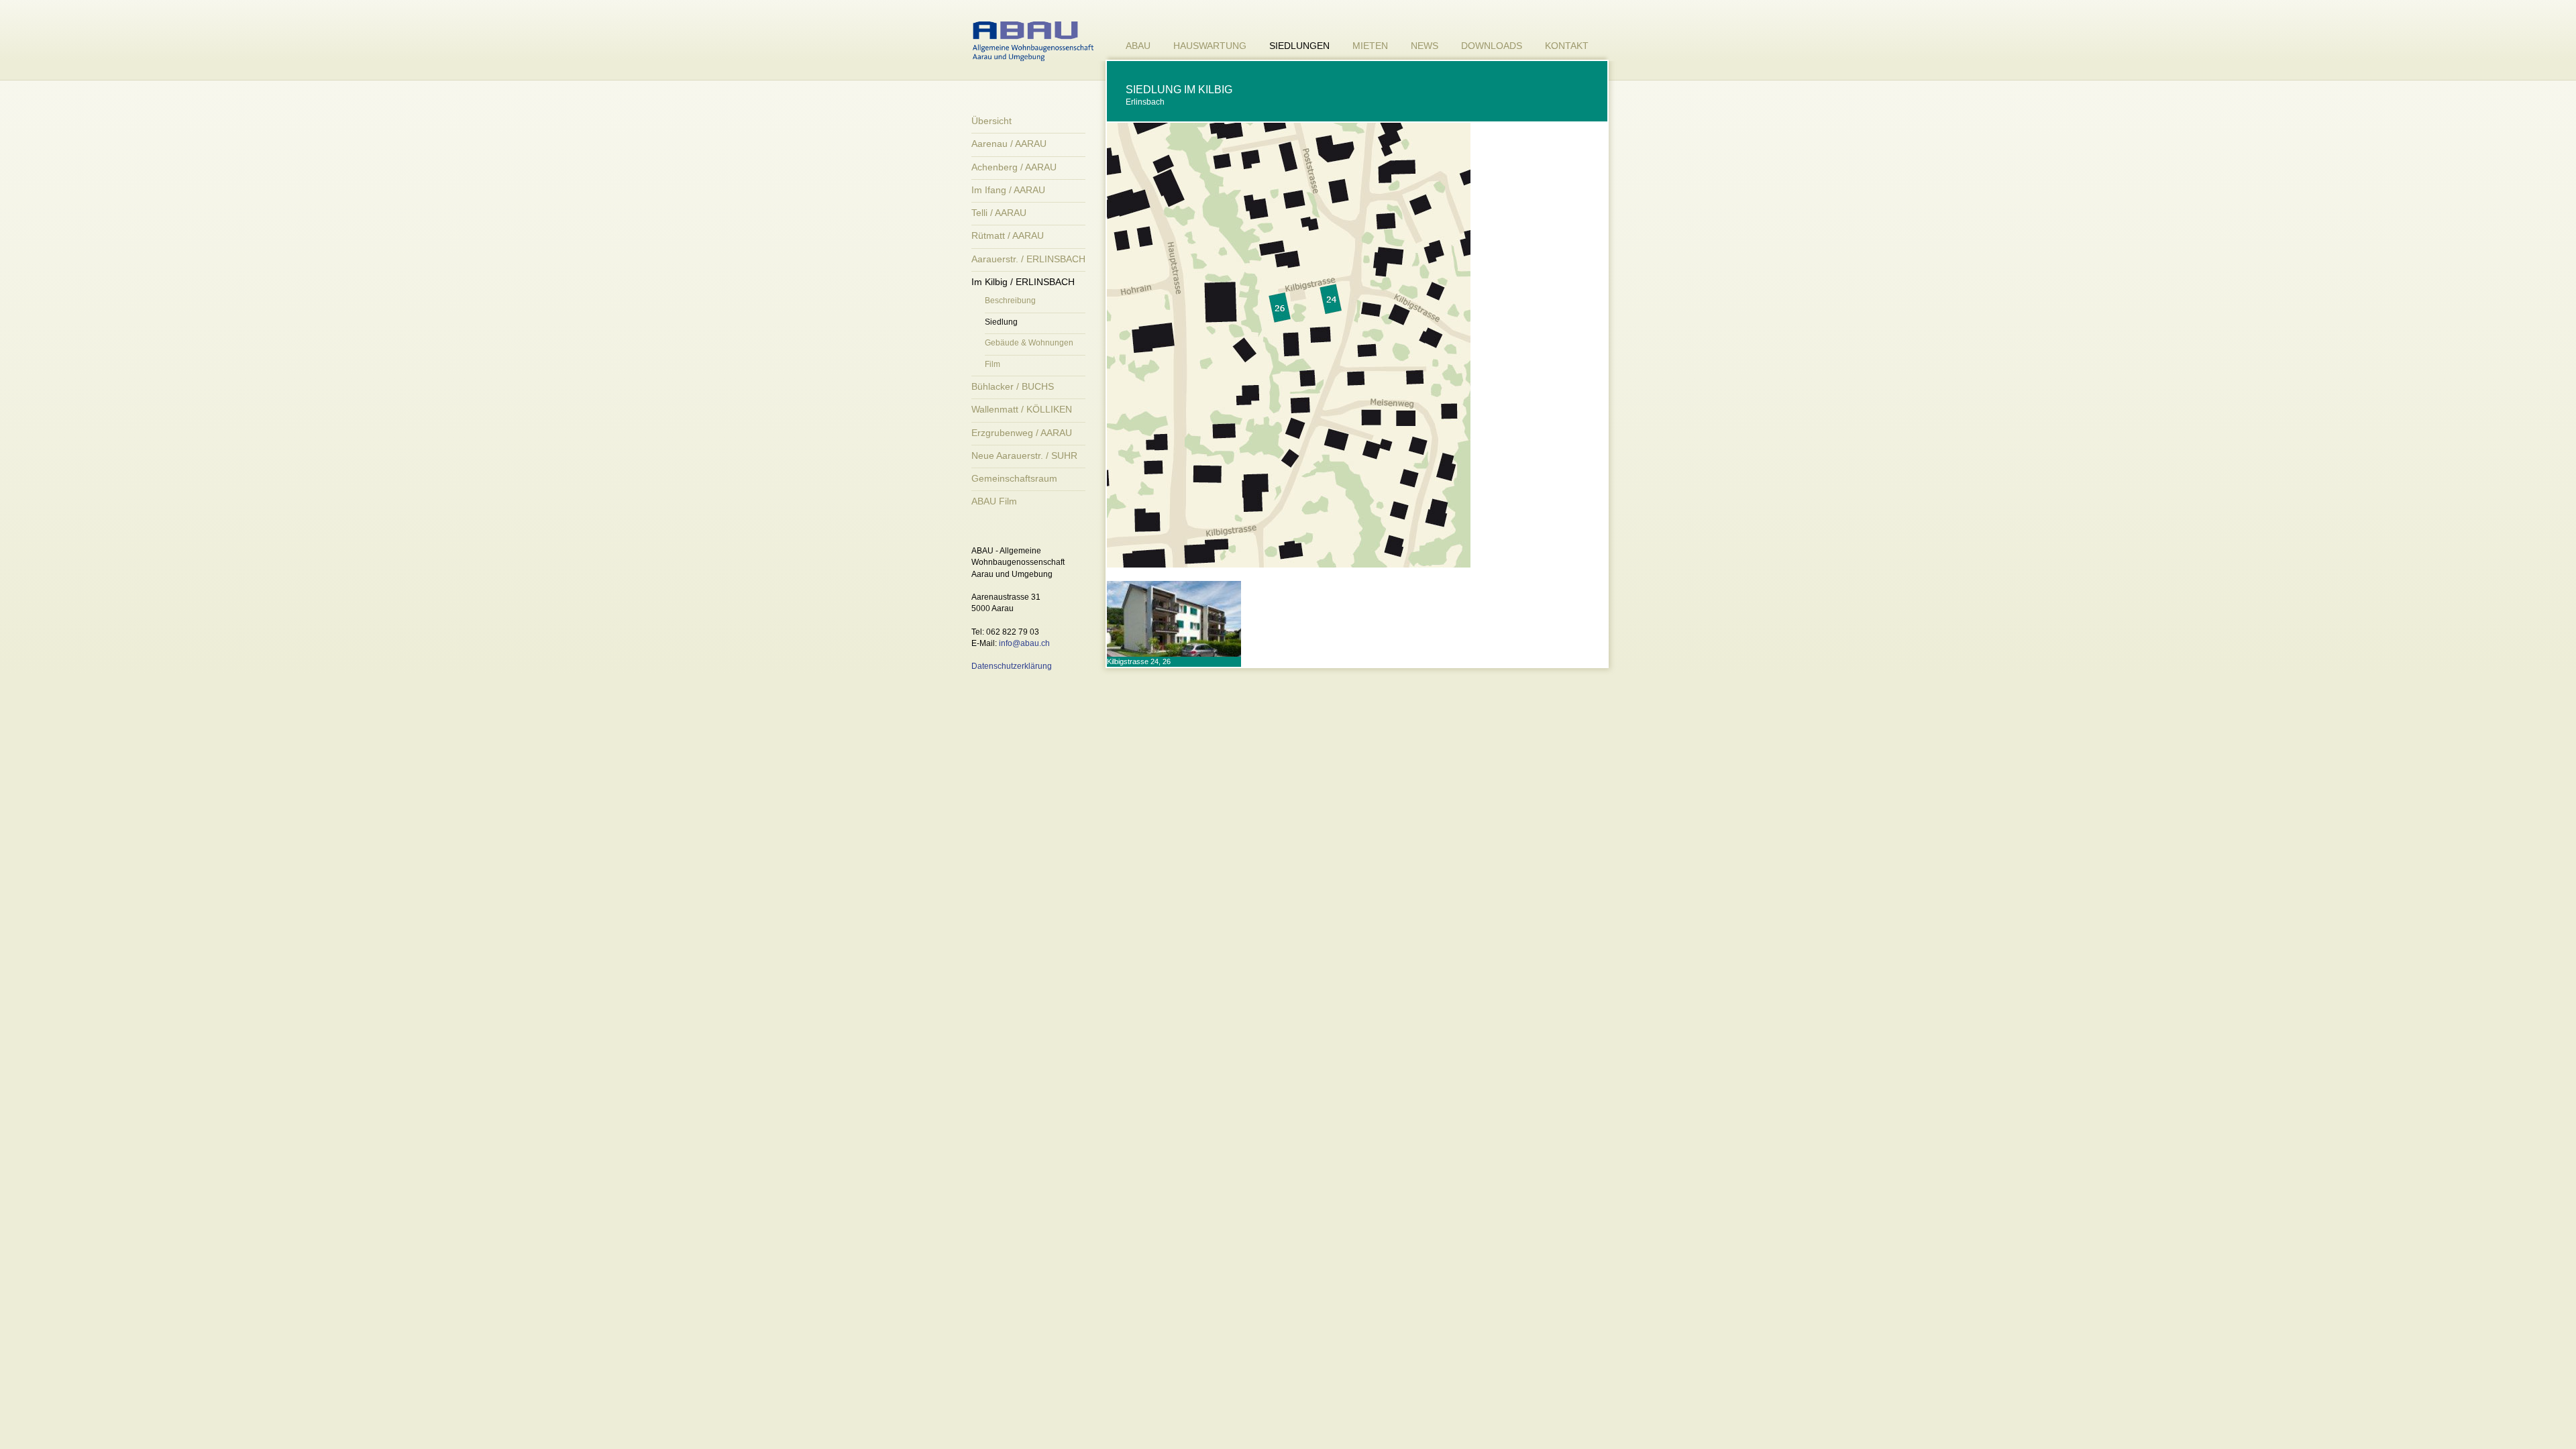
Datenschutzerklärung (1012, 666)
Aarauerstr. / (1028, 259)
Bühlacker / (1013, 386)
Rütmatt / (1008, 235)
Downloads (1492, 46)
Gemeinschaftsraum (1014, 478)
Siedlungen (1299, 46)
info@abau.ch (1024, 643)
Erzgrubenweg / (1022, 433)
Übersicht (991, 121)
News (1425, 46)
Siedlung (1001, 322)
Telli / (999, 213)
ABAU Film (994, 501)
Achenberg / (1014, 167)
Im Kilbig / (1023, 282)
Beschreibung (1010, 301)
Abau (1138, 46)
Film (992, 364)
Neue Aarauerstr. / (1024, 455)
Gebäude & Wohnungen (1029, 343)
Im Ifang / (1008, 190)
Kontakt (1567, 46)
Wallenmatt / (1022, 409)
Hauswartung (1210, 46)
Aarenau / (1009, 144)
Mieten (1370, 46)
